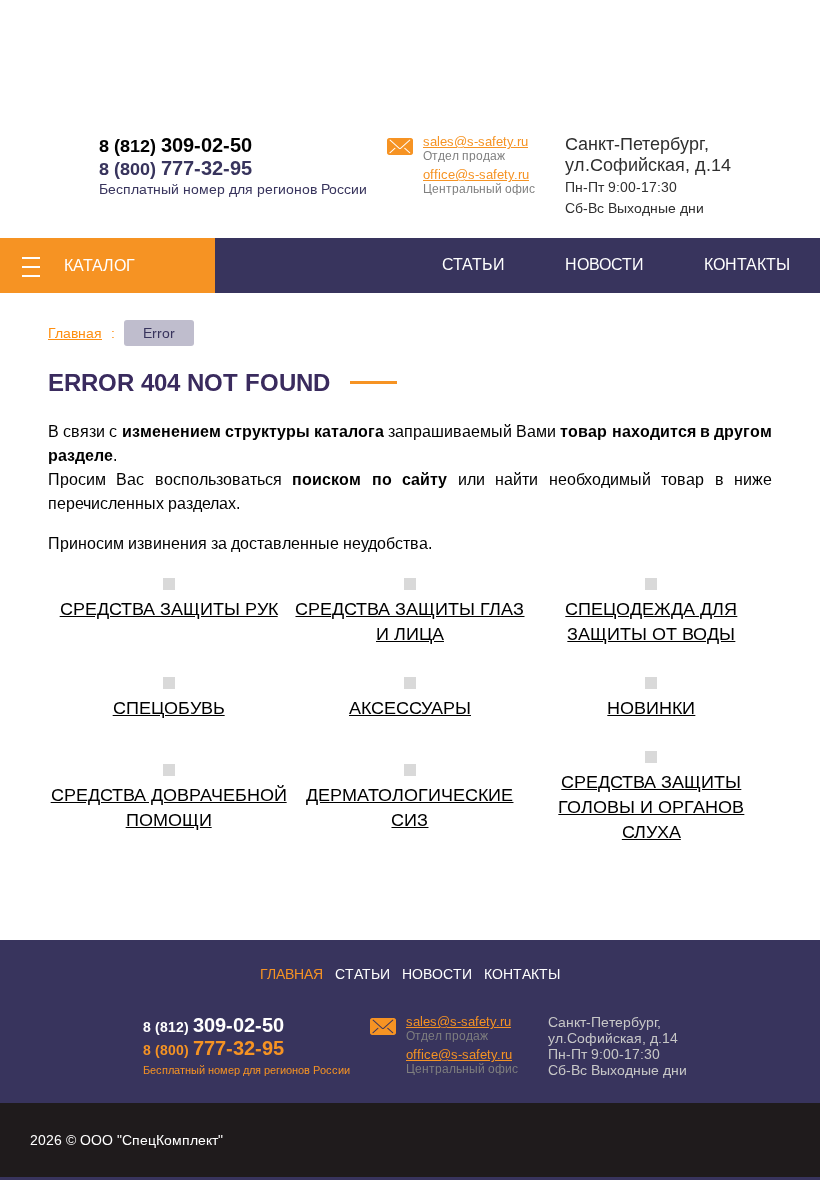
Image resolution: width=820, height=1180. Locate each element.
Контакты (747, 264)
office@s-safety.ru (476, 174)
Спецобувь (169, 708)
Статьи (473, 264)
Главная (291, 974)
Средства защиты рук (169, 609)
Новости (604, 264)
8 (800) (175, 169)
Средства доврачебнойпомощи (169, 807)
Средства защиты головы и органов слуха (651, 807)
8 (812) (175, 146)
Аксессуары (410, 708)
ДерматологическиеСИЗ (409, 807)
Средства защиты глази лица (409, 621)
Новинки (651, 708)
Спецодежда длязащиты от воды (651, 621)
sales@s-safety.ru (475, 141)
